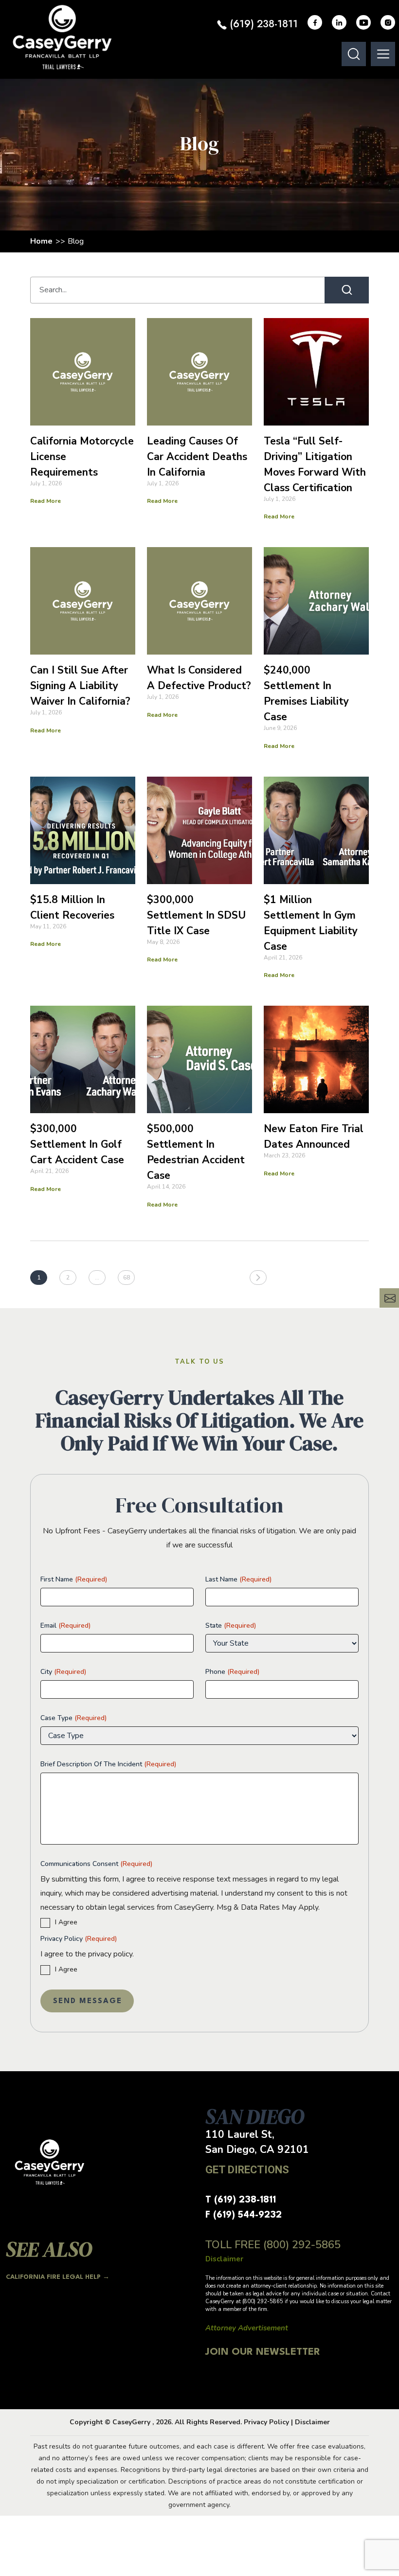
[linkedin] (339, 22)
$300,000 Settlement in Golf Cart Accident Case (77, 1144)
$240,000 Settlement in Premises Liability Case (306, 693)
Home (41, 241)
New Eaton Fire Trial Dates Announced (314, 1137)
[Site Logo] (62, 37)
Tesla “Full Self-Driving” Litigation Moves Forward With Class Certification (315, 464)
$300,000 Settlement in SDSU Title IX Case (196, 915)
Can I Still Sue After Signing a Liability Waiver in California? (80, 686)
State (231, 1626)
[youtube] (363, 22)
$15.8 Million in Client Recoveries (72, 907)
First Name (74, 1579)
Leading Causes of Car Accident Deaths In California (197, 457)
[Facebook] (315, 22)
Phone (232, 1672)
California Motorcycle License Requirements (82, 457)
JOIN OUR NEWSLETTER (263, 2352)
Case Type (73, 1718)
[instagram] (388, 22)
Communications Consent (96, 1864)
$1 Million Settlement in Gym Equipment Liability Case (311, 923)
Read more (45, 501)
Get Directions (247, 2170)
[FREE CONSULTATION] (389, 1298)
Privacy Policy (79, 1939)
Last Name (238, 1579)
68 (127, 1278)
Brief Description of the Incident (108, 1764)
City (63, 1672)
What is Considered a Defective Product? (199, 678)
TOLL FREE (273, 2245)
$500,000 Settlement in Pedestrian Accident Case (196, 1152)
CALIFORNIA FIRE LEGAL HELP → (58, 2277)
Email (65, 1626)
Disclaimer (312, 2422)
